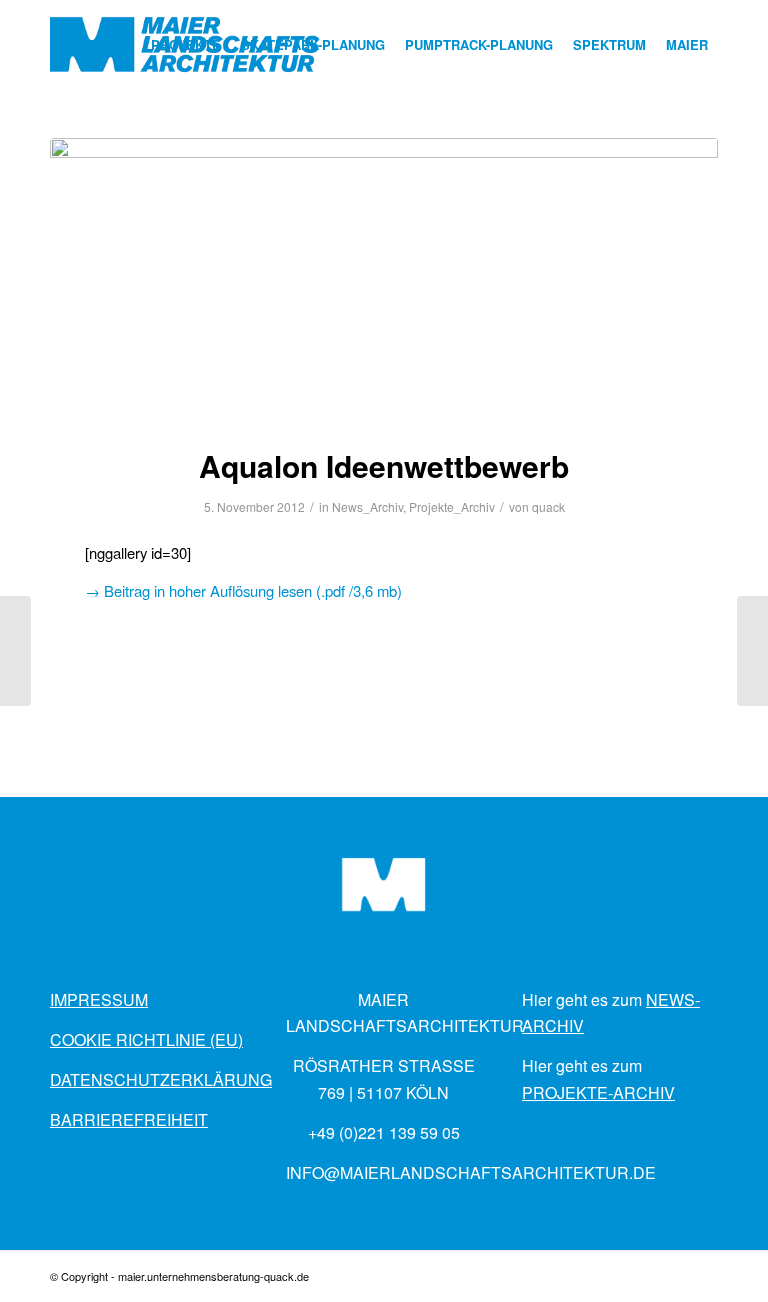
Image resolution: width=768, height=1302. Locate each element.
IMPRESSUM (99, 999)
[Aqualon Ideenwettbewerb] (384, 279)
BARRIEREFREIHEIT (129, 1119)
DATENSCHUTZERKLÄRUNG (161, 1079)
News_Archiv (367, 506)
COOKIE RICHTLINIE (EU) (146, 1039)
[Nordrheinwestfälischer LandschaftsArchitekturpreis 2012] (752, 651)
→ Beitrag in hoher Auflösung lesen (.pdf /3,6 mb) (243, 590)
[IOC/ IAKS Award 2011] (15, 651)
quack (548, 506)
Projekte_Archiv (452, 506)
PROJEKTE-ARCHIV (598, 1092)
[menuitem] (110, 45)
